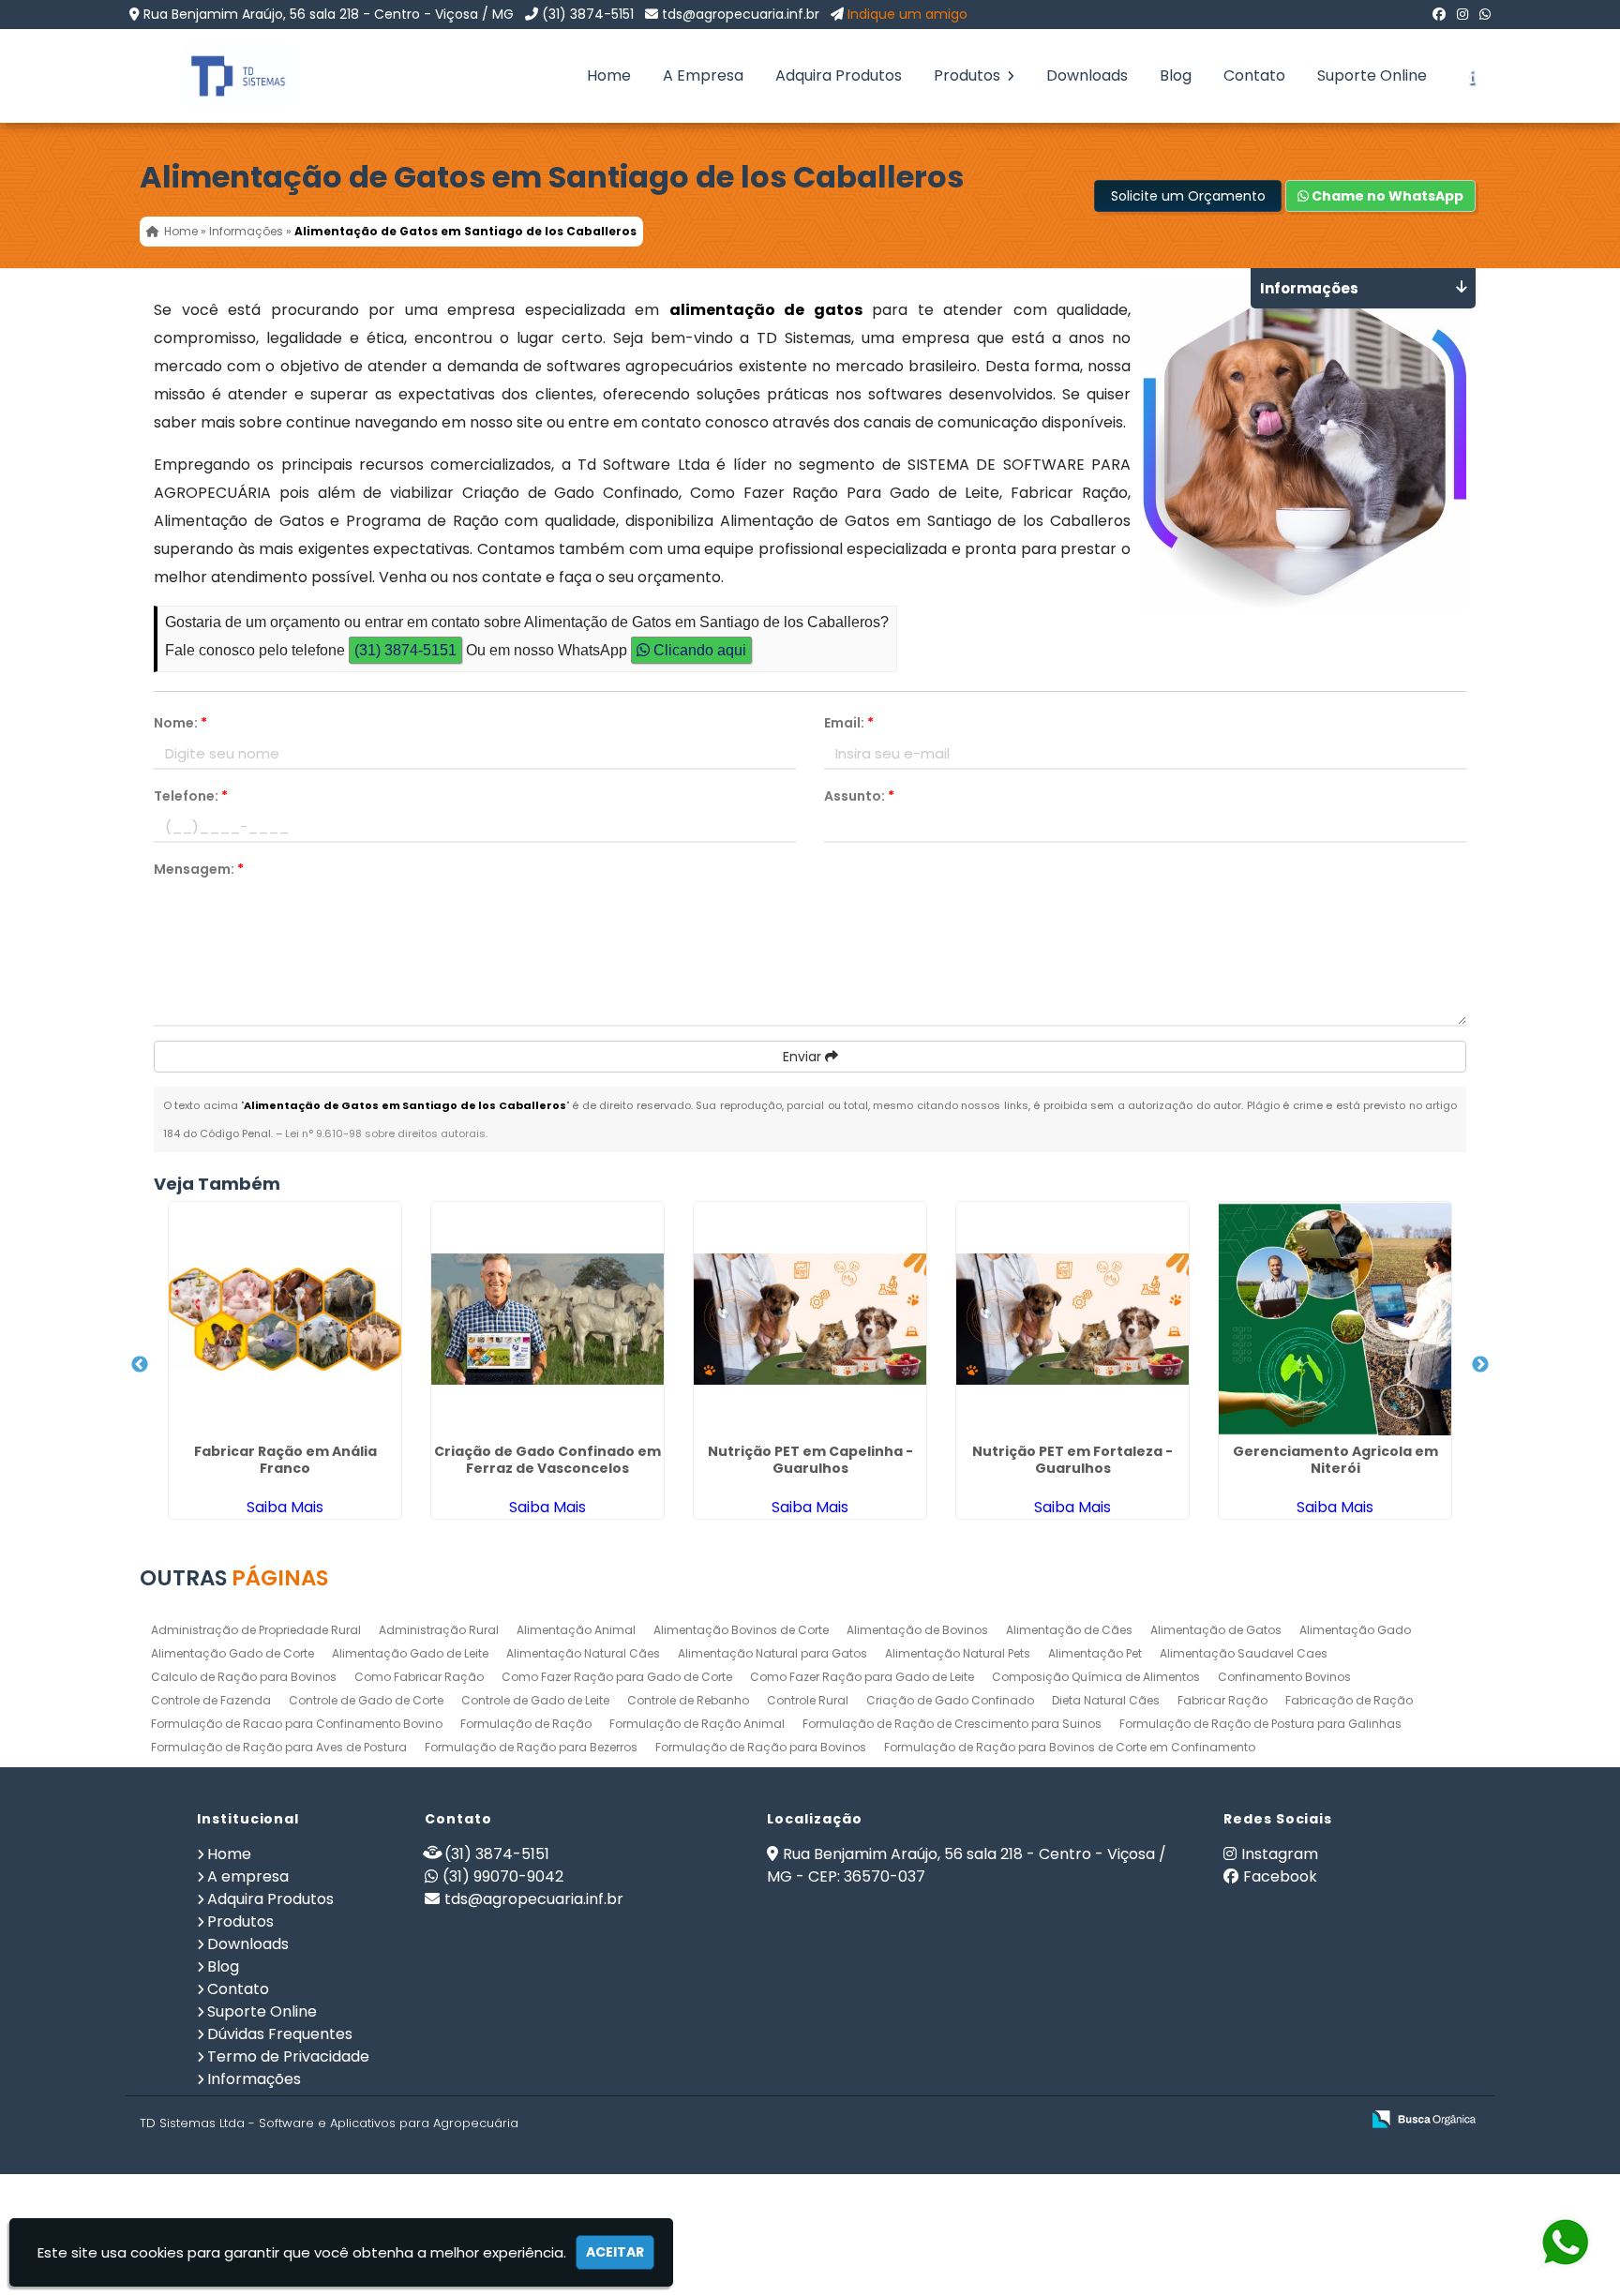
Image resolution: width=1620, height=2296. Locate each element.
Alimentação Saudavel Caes (1244, 1653)
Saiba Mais (285, 1507)
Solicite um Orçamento (1188, 196)
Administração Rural (439, 1630)
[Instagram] (1462, 14)
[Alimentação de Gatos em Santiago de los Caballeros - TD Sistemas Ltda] (224, 76)
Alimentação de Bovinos (917, 1630)
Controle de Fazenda (211, 1700)
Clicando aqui (698, 650)
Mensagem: (199, 869)
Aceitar (615, 2252)
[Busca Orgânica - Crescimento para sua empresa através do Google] (1424, 2117)
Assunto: (859, 796)
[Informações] (1471, 76)
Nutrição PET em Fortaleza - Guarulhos (1072, 1460)
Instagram (1280, 1854)
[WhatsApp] (1485, 14)
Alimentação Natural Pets (958, 1653)
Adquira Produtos (839, 75)
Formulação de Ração (526, 1724)
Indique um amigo (907, 14)
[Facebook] (1439, 14)
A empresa (248, 1876)
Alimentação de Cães (1069, 1630)
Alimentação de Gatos (1216, 1630)
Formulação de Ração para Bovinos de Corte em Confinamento (1070, 1747)
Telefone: (191, 796)
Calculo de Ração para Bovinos (244, 1677)
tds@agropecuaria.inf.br (741, 14)
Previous (140, 1365)
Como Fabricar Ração (419, 1677)
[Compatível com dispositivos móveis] (1337, 2120)
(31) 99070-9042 (503, 1876)
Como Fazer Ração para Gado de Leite (862, 1677)
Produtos (969, 75)
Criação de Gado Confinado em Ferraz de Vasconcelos (547, 1460)
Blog (1176, 75)
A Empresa (703, 75)
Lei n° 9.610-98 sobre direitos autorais (385, 1133)
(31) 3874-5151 (588, 14)
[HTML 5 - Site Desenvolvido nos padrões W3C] (1208, 2120)
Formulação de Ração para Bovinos (761, 1747)
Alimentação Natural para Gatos (772, 1653)
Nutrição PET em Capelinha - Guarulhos (810, 1460)
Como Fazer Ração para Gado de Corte (617, 1677)
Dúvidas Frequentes (280, 2034)
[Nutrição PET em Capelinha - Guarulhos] (810, 1319)
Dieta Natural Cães (1106, 1700)
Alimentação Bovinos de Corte (741, 1630)
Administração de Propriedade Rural (256, 1630)
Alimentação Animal (576, 1630)
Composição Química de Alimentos (1096, 1677)
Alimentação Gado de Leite (410, 1653)
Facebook (1280, 1876)
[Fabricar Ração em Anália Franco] (285, 1319)
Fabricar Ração (1222, 1700)
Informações (254, 2079)
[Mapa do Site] (1159, 2120)
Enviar (804, 1057)
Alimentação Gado (1355, 1630)
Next (1480, 1365)
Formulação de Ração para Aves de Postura (279, 1747)
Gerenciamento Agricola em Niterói (1335, 1460)
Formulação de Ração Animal (697, 1724)
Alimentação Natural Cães (583, 1653)
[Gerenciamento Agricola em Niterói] (1335, 1319)
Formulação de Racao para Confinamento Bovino (297, 1724)
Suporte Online (1372, 75)
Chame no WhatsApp (1386, 196)
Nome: (180, 723)
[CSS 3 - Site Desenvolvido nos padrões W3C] (1273, 2120)
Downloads (1087, 75)
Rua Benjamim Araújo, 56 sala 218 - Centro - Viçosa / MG (329, 14)
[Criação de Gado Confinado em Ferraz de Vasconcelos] (547, 1319)
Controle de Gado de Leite (535, 1700)
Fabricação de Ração (1349, 1700)
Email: (849, 723)
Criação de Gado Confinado (950, 1700)
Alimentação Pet (1095, 1653)
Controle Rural (808, 1700)
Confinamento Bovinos (1284, 1677)
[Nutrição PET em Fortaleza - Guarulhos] (1072, 1319)
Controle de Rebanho (688, 1700)
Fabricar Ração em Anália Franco (285, 1460)
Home (609, 75)
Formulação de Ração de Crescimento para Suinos (952, 1724)
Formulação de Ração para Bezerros (531, 1747)
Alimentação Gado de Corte (232, 1653)
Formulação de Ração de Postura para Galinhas (1260, 1724)
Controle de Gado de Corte (366, 1700)
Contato (1254, 75)
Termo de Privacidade (288, 2056)
